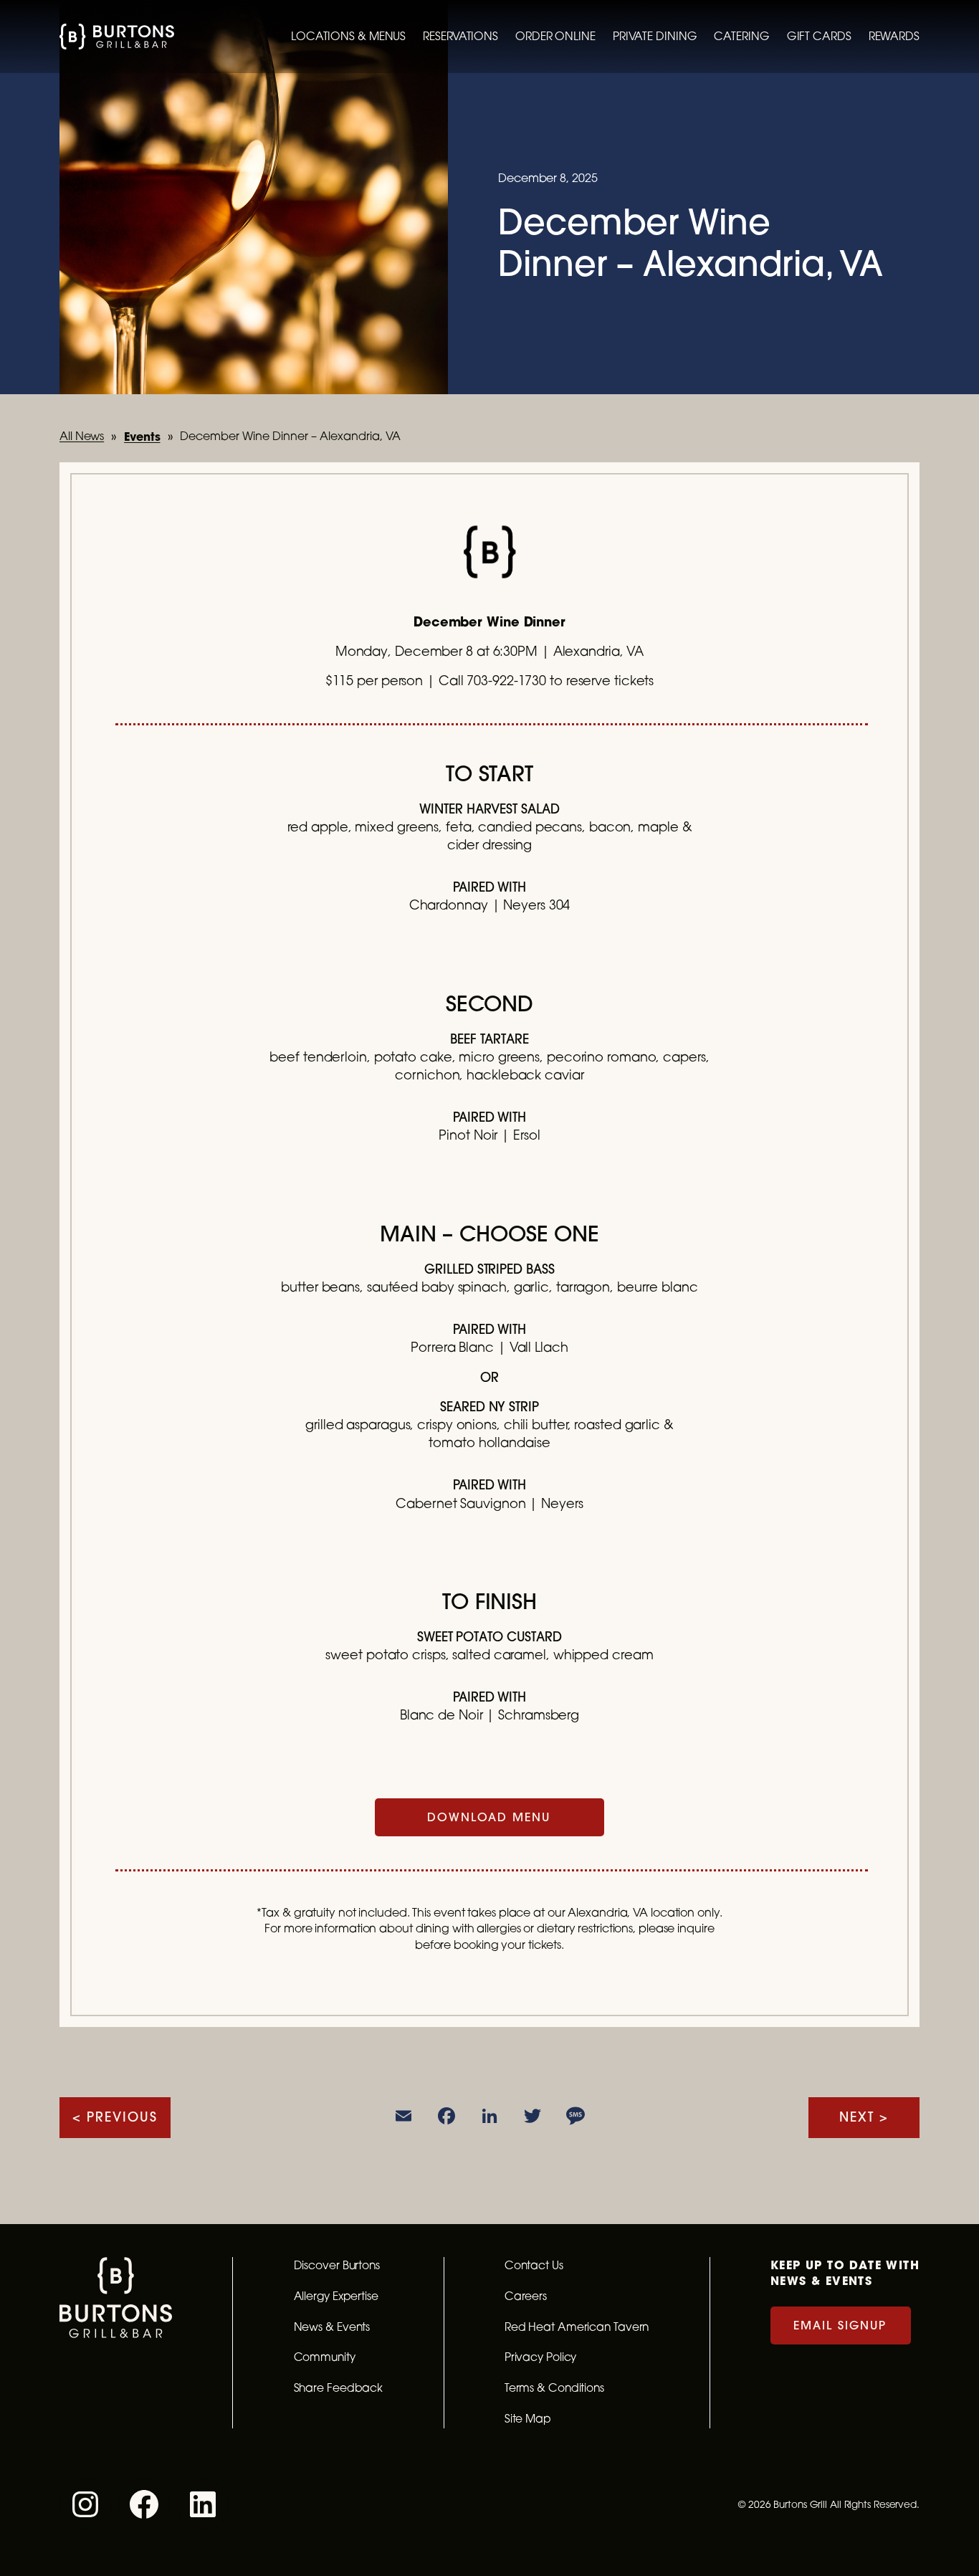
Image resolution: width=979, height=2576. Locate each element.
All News (82, 436)
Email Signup (840, 2325)
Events (142, 436)
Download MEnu (489, 1817)
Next (857, 2117)
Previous (122, 2117)
